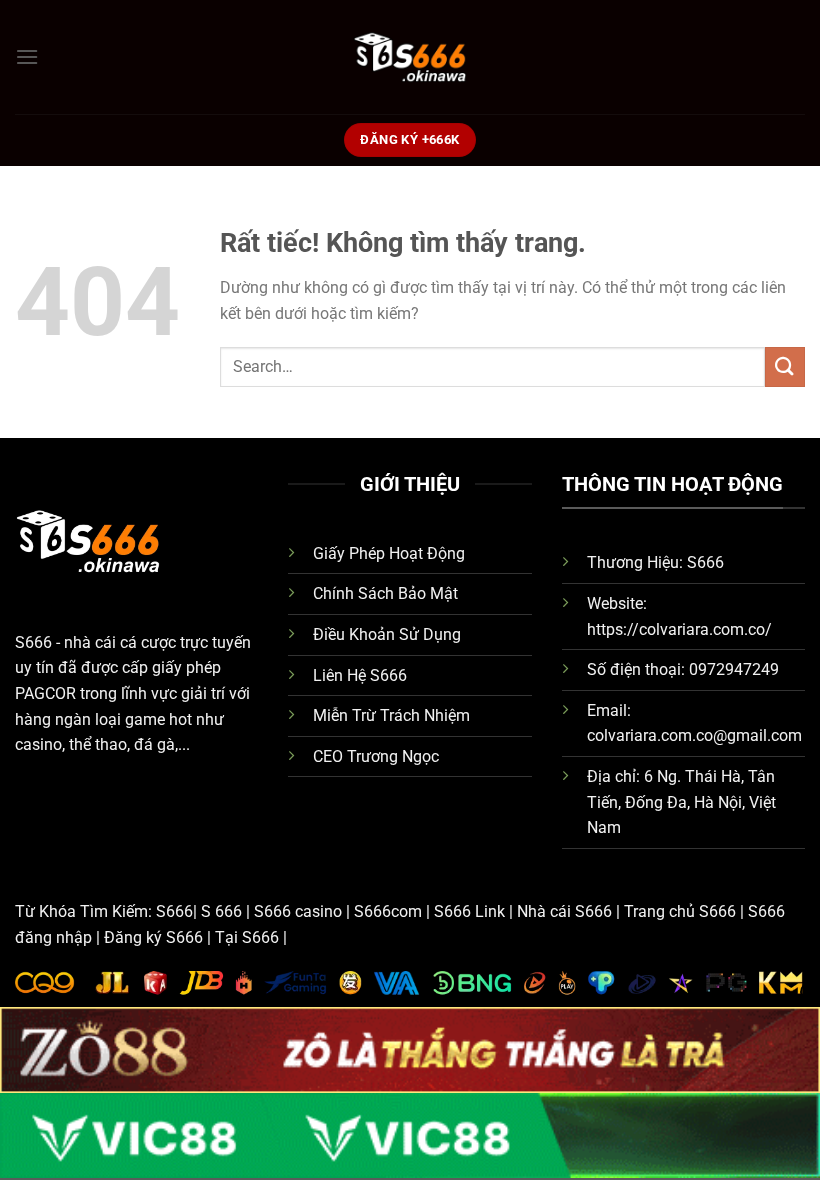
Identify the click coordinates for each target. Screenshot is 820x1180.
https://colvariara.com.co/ (679, 629)
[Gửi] (785, 366)
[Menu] (27, 56)
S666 (33, 642)
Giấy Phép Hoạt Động (389, 553)
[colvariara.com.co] (410, 57)
